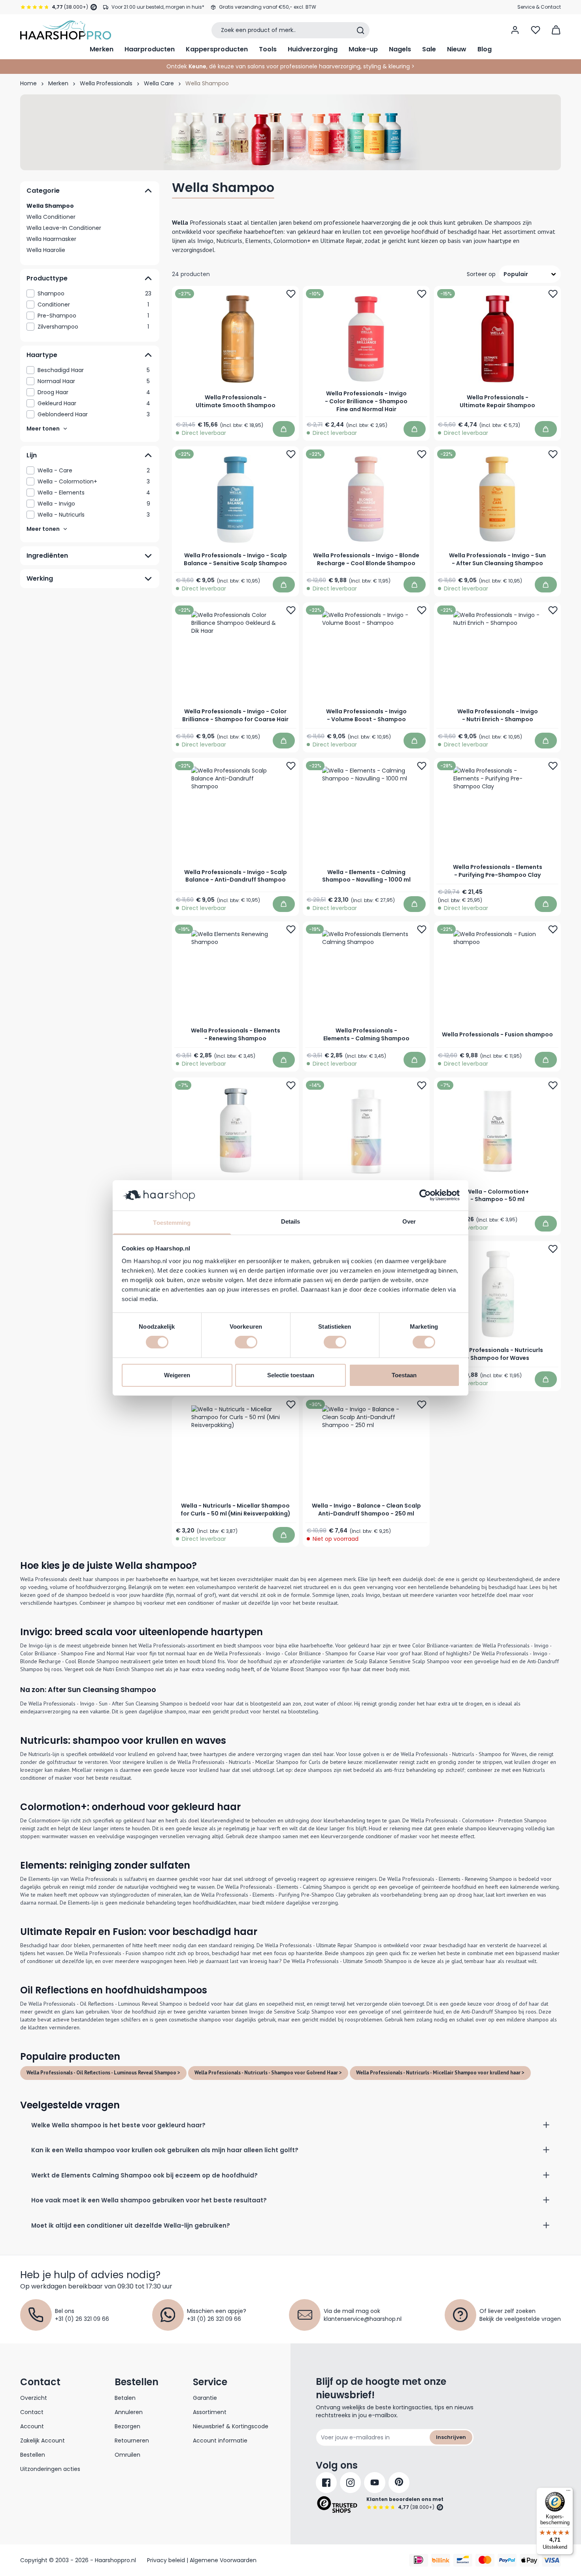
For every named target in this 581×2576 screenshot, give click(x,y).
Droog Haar (94, 392)
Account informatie (220, 2441)
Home (28, 83)
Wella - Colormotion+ (94, 481)
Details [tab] (291, 1221)
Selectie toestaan (291, 1375)
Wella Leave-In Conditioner (64, 228)
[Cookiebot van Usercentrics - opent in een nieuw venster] (425, 1195)
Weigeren (177, 1375)
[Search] (360, 30)
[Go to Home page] (66, 30)
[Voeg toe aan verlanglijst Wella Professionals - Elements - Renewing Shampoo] (291, 929)
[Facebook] (326, 2483)
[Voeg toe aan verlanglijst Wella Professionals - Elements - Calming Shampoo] (422, 929)
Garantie (205, 2398)
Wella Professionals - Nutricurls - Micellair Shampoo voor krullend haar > (440, 2073)
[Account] (515, 30)
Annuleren (129, 2412)
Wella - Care (94, 470)
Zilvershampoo (93, 327)
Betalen (125, 2398)
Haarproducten (150, 49)
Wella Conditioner (51, 217)
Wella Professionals (106, 83)
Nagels (400, 49)
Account (32, 2426)
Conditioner (93, 305)
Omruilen (127, 2455)
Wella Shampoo (50, 206)
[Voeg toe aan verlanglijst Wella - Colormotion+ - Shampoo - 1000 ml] (422, 1085)
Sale (429, 49)
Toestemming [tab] (172, 1223)
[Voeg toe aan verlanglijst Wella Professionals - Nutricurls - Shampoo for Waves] (553, 1249)
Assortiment (210, 2412)
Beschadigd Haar (94, 370)
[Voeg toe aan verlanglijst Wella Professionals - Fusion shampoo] (553, 929)
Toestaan (404, 1375)
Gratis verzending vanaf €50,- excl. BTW (268, 7)
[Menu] (568, 2492)
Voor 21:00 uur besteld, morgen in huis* (158, 7)
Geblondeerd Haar (94, 414)
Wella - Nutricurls (94, 515)
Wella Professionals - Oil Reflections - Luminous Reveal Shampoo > (103, 2073)
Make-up (363, 49)
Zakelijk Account (42, 2441)
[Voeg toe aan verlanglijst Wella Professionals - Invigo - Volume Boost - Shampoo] (422, 610)
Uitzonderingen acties (50, 2469)
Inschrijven (451, 2437)
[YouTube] (375, 2483)
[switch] (246, 1342)
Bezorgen (127, 2426)
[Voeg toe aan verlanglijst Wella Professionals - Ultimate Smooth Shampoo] (291, 294)
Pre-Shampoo (93, 316)
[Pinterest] (399, 2483)
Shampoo (94, 293)
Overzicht (34, 2398)
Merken (102, 49)
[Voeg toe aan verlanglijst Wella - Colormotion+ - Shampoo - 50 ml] (553, 1085)
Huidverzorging (313, 49)
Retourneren (132, 2441)
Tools (268, 49)
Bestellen (33, 2455)
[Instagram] (350, 2483)
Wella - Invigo (94, 504)
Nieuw (457, 49)
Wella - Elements (94, 493)
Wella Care (159, 83)
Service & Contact (539, 7)
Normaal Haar (94, 381)
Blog (485, 49)
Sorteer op (481, 274)
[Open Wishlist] (536, 30)
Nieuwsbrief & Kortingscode (231, 2426)
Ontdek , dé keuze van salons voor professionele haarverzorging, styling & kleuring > (290, 66)
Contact (32, 2412)
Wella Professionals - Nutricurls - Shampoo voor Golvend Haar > (268, 2073)
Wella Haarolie (46, 250)
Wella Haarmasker (51, 239)
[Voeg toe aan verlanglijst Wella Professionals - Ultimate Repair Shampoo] (553, 294)
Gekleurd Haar (94, 403)
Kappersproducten (217, 49)
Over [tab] (409, 1221)
